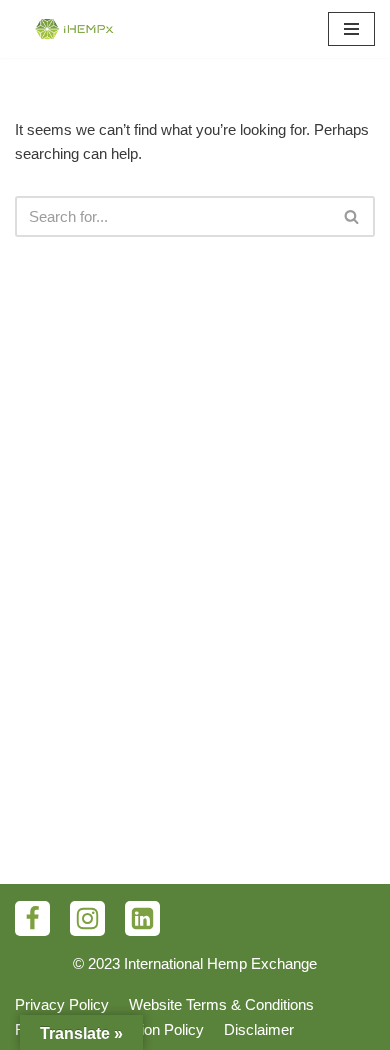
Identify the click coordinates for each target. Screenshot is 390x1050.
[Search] (352, 216)
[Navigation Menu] (351, 29)
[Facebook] (32, 918)
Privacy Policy (62, 1004)
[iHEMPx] (75, 29)
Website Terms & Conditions (221, 1004)
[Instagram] (87, 918)
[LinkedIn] (142, 918)
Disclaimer (259, 1029)
